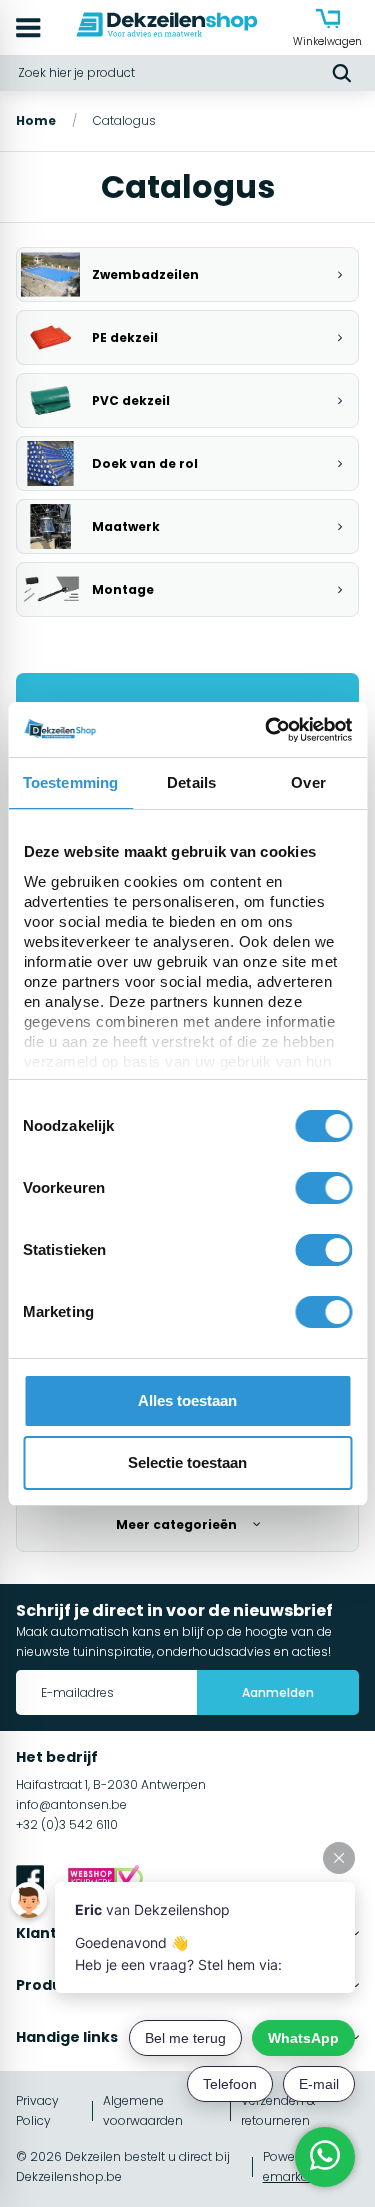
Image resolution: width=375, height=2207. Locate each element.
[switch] (323, 1188)
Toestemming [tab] (70, 782)
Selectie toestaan (187, 1462)
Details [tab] (191, 782)
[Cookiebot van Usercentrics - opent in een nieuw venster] (267, 730)
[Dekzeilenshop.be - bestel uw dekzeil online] (167, 27)
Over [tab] (308, 782)
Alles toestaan (187, 1400)
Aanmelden (278, 1692)
